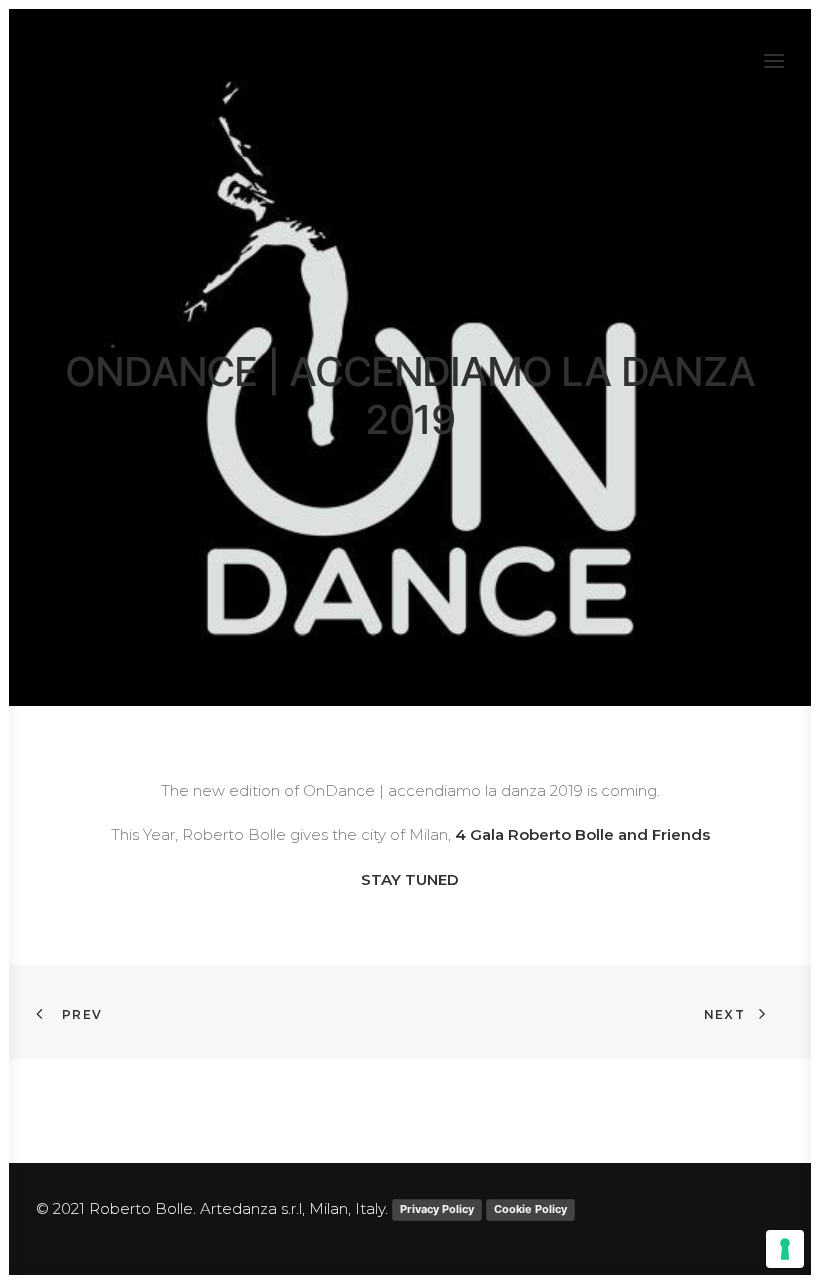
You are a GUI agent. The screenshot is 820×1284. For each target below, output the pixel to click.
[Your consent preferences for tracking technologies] (785, 1249)
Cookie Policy (530, 1209)
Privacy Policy (437, 1209)
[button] (774, 61)
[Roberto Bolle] (139, 61)
